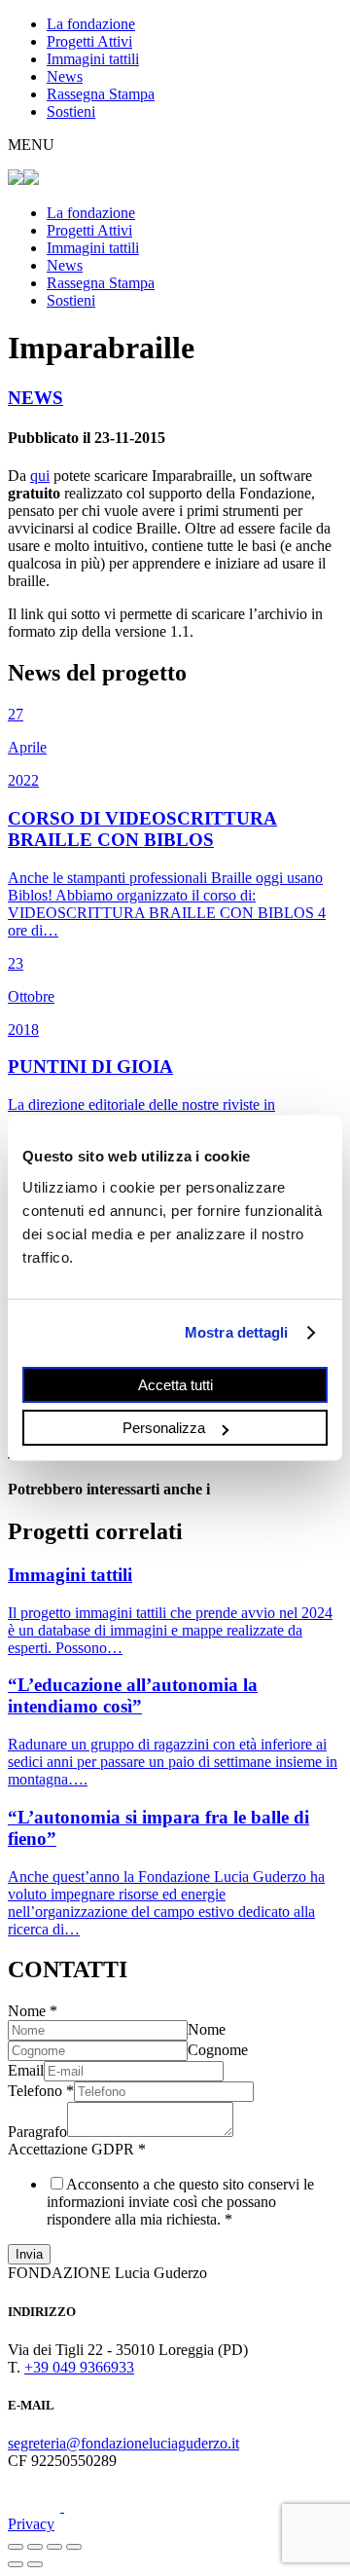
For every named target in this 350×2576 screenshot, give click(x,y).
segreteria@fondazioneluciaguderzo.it (123, 2443)
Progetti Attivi (89, 41)
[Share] (35, 2547)
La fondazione (91, 24)
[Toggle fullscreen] (54, 2547)
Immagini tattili (93, 59)
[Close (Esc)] (16, 2547)
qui (40, 476)
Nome (33, 2011)
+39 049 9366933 (79, 2367)
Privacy (31, 2524)
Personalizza (164, 1428)
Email (26, 2070)
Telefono (41, 2091)
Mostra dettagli (237, 1332)
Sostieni (71, 111)
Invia (29, 2254)
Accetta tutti (175, 1384)
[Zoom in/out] (74, 2547)
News (65, 76)
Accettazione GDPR (77, 2149)
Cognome (218, 2050)
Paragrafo (37, 2132)
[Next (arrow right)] (35, 2564)
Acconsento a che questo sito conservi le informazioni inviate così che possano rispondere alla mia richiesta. (180, 2202)
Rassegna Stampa (101, 94)
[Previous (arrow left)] (16, 2564)
